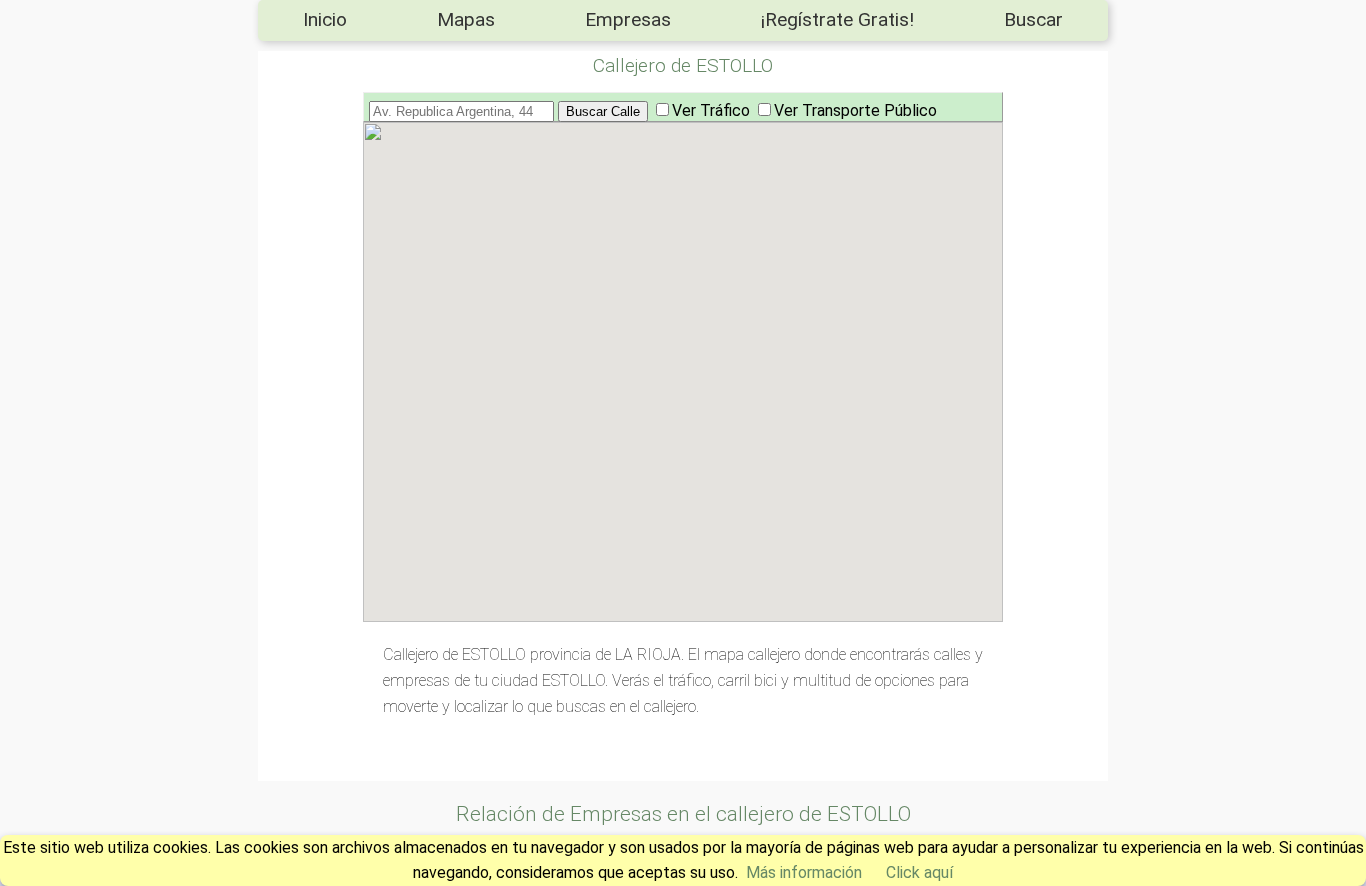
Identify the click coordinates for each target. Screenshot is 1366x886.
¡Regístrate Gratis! (837, 19)
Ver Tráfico (711, 110)
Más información (804, 872)
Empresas (628, 19)
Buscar (1033, 19)
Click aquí (919, 872)
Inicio (325, 19)
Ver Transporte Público (855, 110)
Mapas (466, 19)
